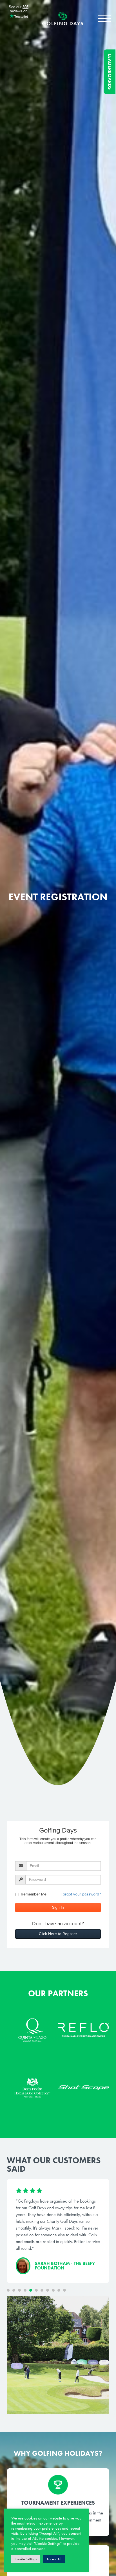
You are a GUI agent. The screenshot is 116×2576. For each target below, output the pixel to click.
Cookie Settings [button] (26, 2559)
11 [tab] (64, 2290)
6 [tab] (36, 2290)
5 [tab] (31, 2290)
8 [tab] (48, 2290)
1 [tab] (8, 2290)
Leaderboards (110, 72)
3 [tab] (19, 2290)
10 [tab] (59, 2290)
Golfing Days (63, 19)
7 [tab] (42, 2290)
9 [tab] (53, 2290)
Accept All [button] (54, 2559)
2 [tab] (14, 2290)
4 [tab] (25, 2290)
